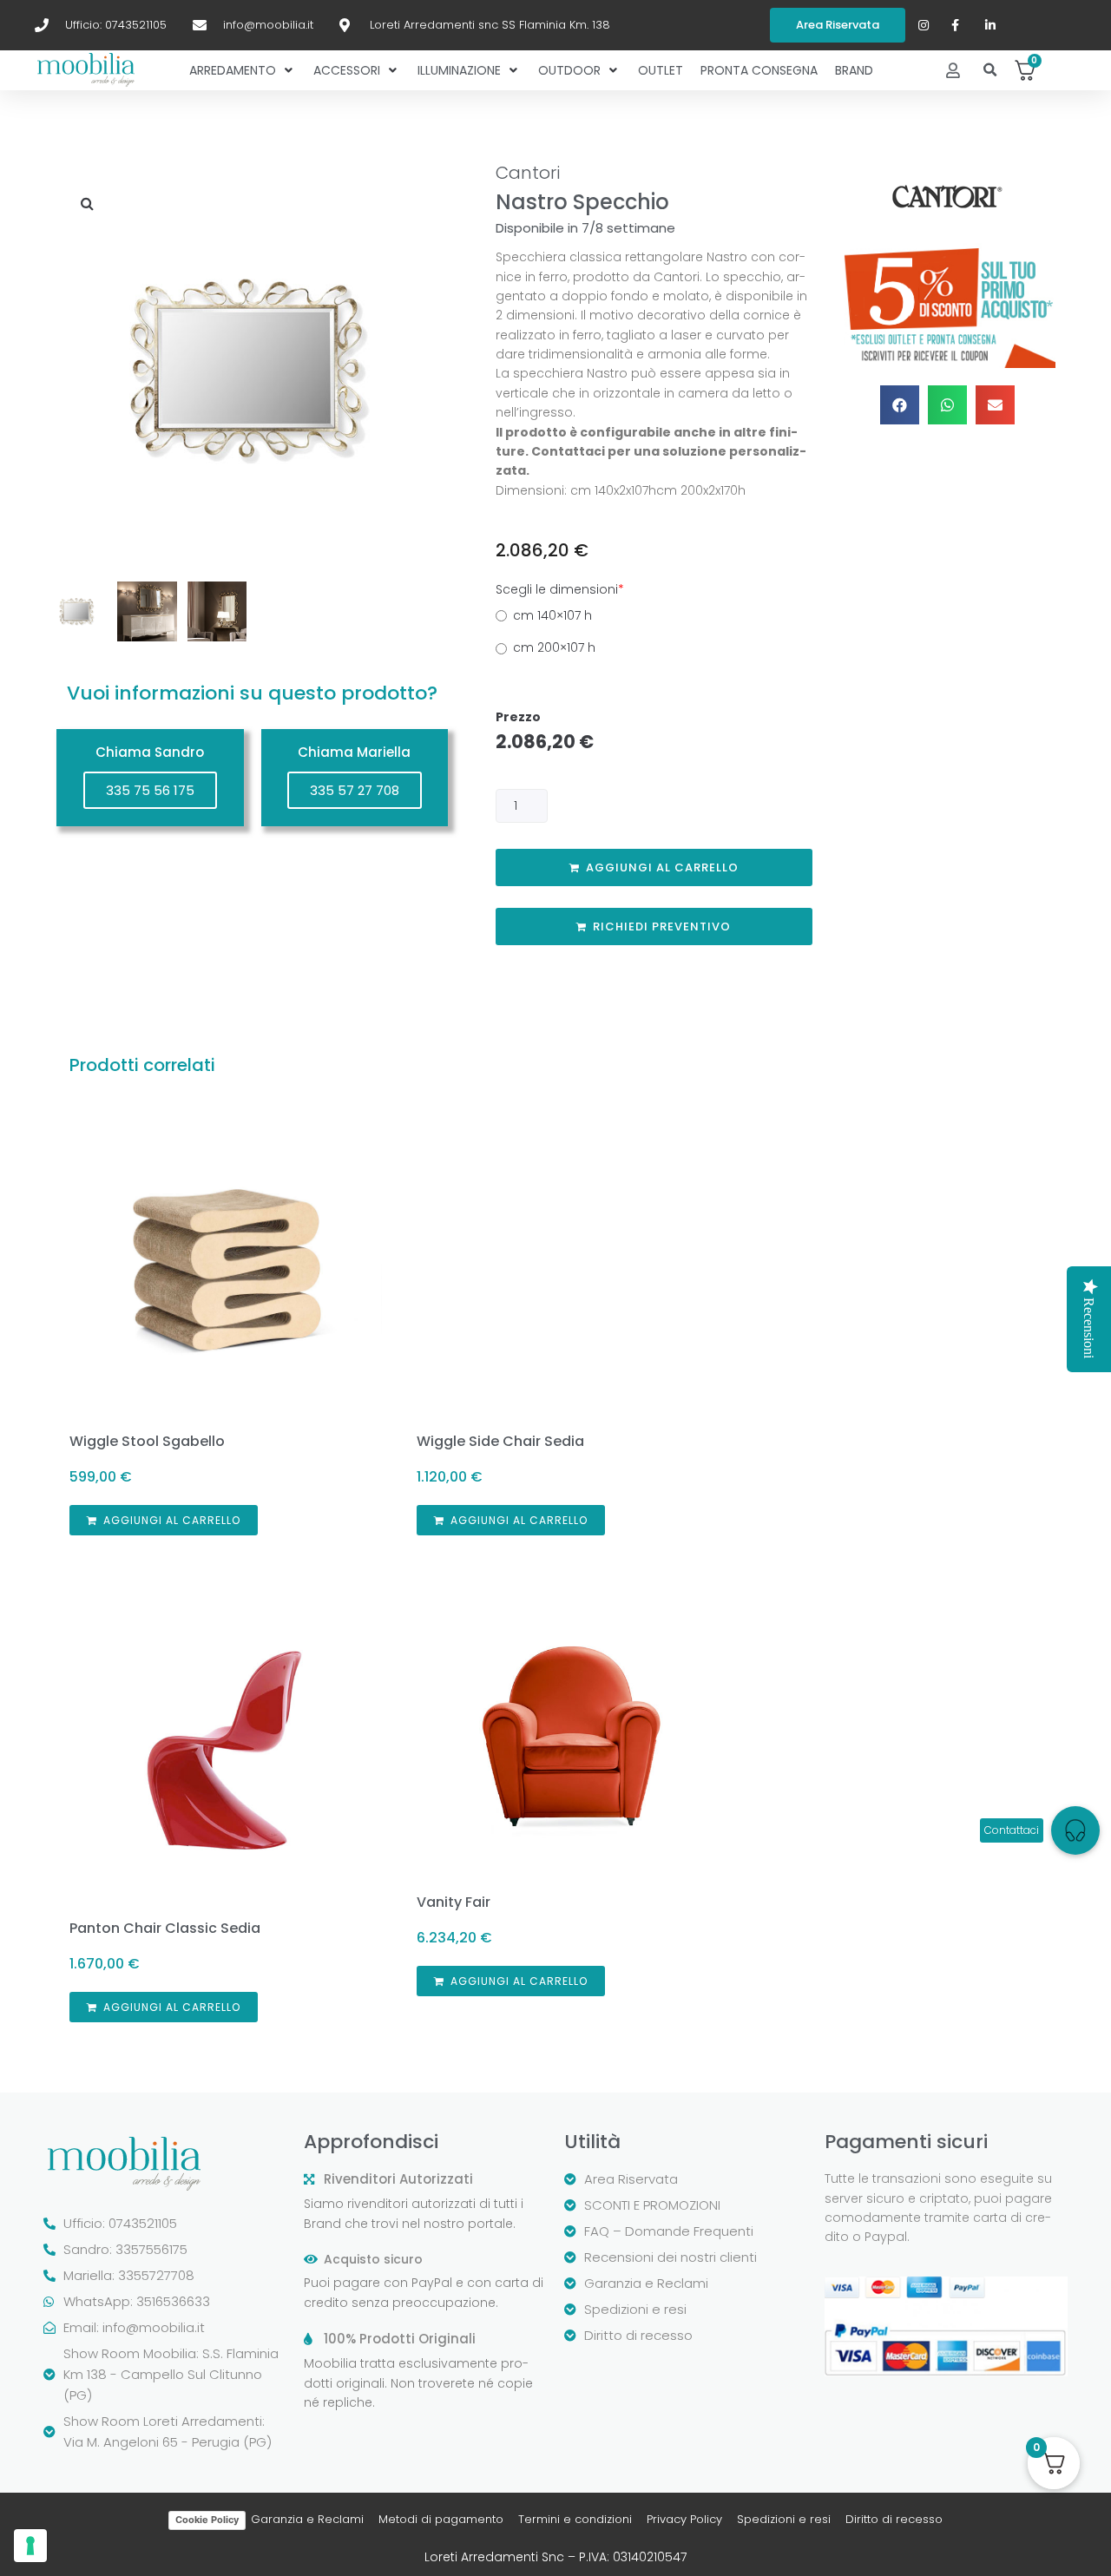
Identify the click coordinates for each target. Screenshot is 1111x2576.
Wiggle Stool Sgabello (147, 1441)
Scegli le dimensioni (560, 589)
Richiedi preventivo (662, 927)
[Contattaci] (1075, 1830)
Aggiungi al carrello (662, 867)
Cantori (528, 173)
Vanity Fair (454, 1902)
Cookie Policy (207, 2520)
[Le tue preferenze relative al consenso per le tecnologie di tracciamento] (30, 2546)
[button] (991, 71)
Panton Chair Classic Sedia (165, 1928)
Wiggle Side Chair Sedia (500, 1441)
